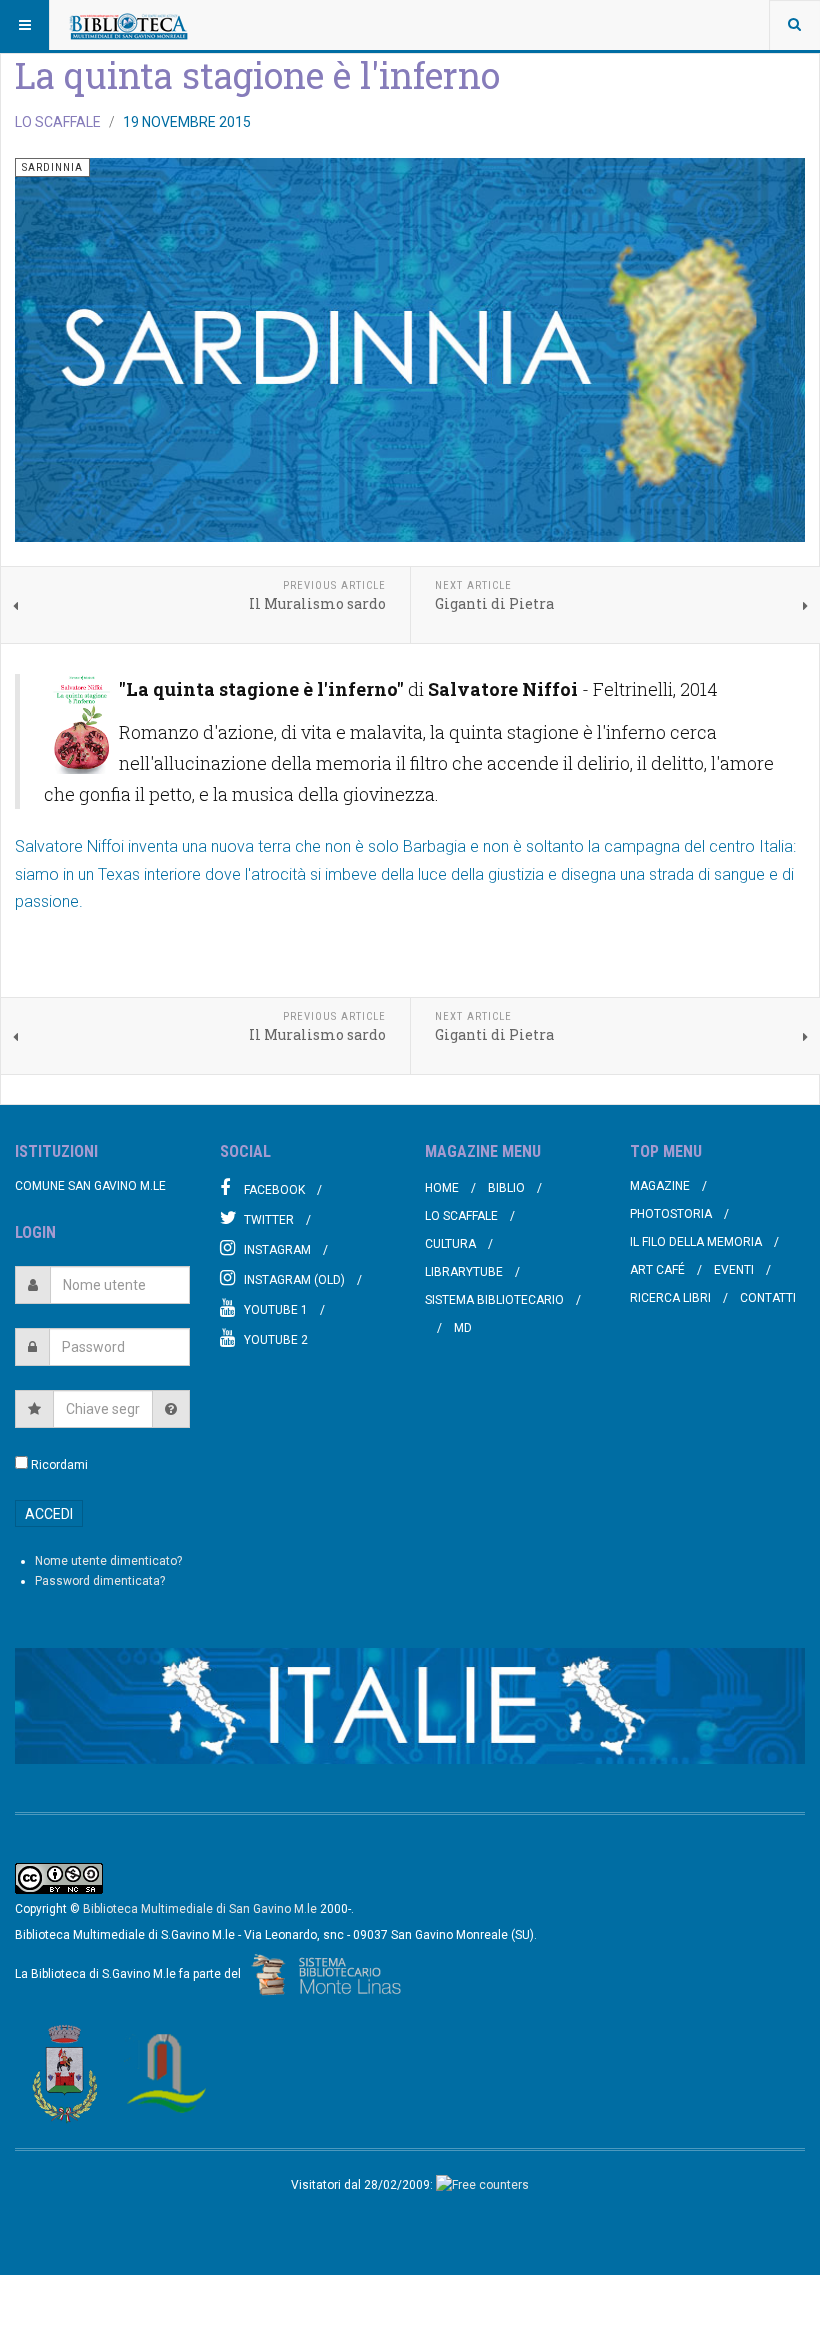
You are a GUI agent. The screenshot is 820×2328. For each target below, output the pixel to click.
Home (442, 1188)
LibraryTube (464, 1272)
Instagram (277, 1250)
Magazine (660, 1186)
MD (463, 1328)
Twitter (269, 1220)
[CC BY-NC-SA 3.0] (59, 1878)
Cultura (450, 1244)
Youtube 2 (276, 1340)
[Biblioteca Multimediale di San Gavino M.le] (129, 25)
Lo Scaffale (461, 1216)
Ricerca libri (670, 1298)
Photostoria (671, 1214)
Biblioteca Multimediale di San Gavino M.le (200, 1909)
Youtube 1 (276, 1310)
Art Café (657, 1270)
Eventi (734, 1270)
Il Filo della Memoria (696, 1242)
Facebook (274, 1190)
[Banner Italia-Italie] (410, 1706)
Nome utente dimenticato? (108, 1561)
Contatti (768, 1298)
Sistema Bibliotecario (494, 1300)
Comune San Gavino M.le (90, 1186)
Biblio (506, 1188)
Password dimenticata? (100, 1581)
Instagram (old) (294, 1280)
